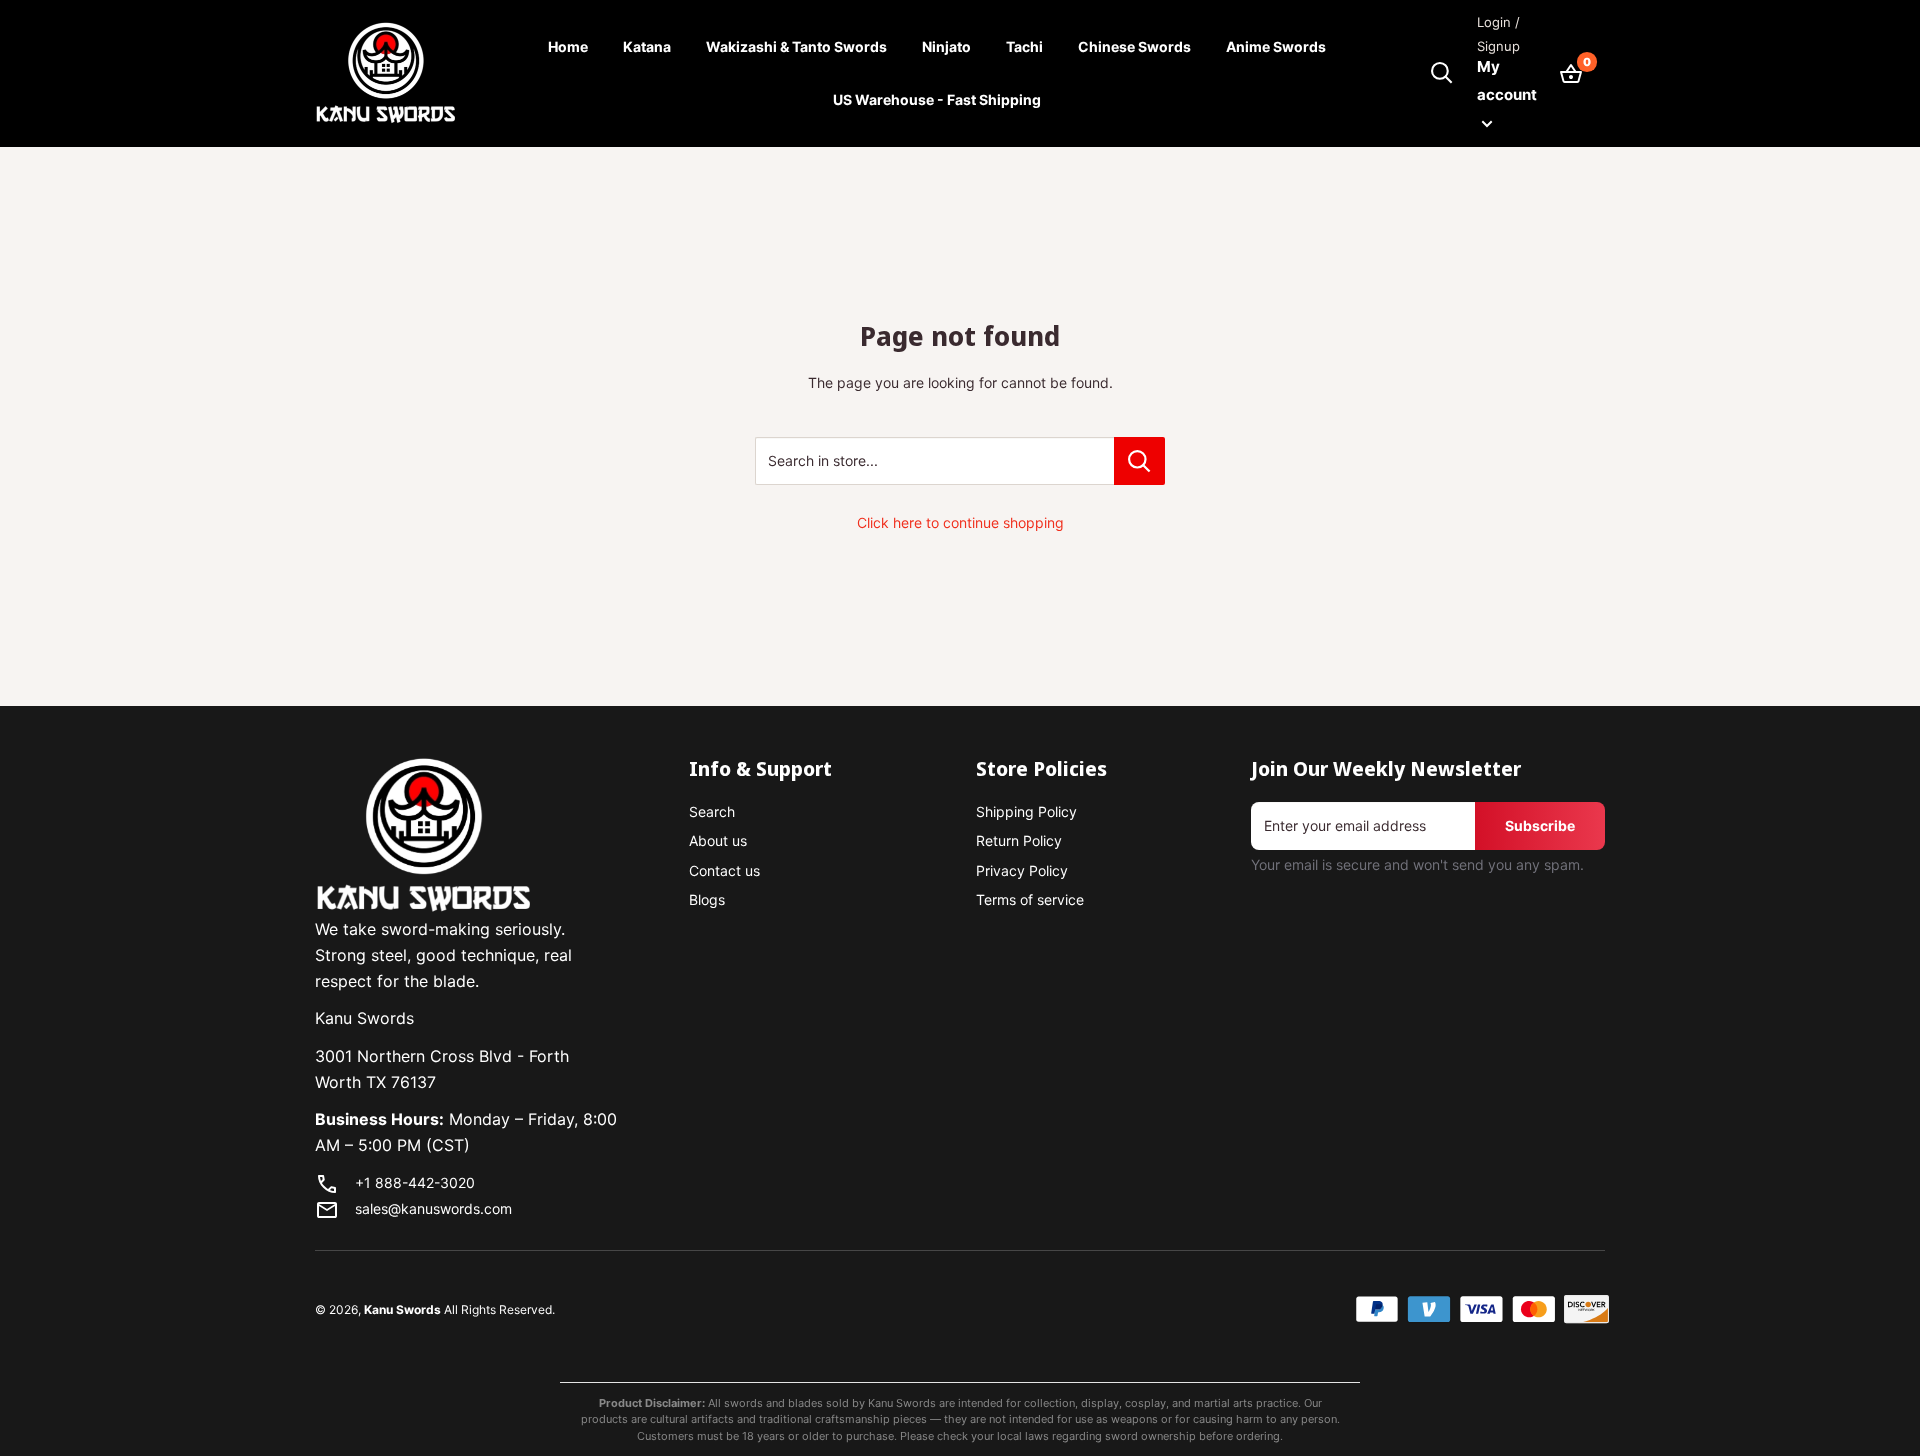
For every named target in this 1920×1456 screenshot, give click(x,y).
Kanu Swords (402, 1309)
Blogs (707, 899)
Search (712, 811)
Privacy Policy (1022, 870)
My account (1507, 80)
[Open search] (1442, 73)
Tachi (1024, 46)
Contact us (724, 870)
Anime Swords (1276, 46)
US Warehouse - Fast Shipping (937, 99)
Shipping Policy (1026, 811)
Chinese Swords (1134, 46)
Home (568, 46)
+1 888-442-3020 (415, 1182)
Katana (647, 46)
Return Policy (1019, 840)
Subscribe (1540, 825)
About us (718, 840)
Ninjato (946, 46)
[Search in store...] (1139, 461)
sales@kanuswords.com (433, 1208)
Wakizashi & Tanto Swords (796, 46)
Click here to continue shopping (960, 522)
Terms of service (1030, 899)
